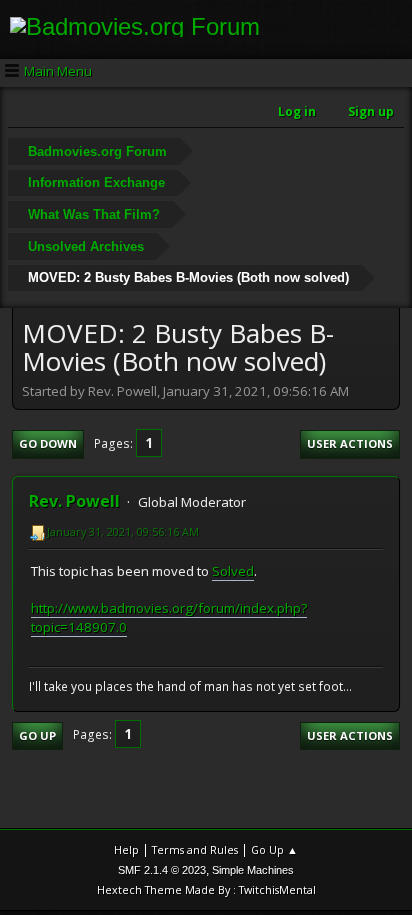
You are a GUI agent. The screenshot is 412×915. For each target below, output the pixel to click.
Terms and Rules (195, 849)
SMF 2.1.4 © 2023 (162, 870)
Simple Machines (253, 870)
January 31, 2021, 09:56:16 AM (123, 531)
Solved (233, 571)
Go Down (48, 443)
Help (126, 849)
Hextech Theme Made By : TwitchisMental (206, 889)
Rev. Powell (74, 501)
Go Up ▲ (274, 849)
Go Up (37, 735)
